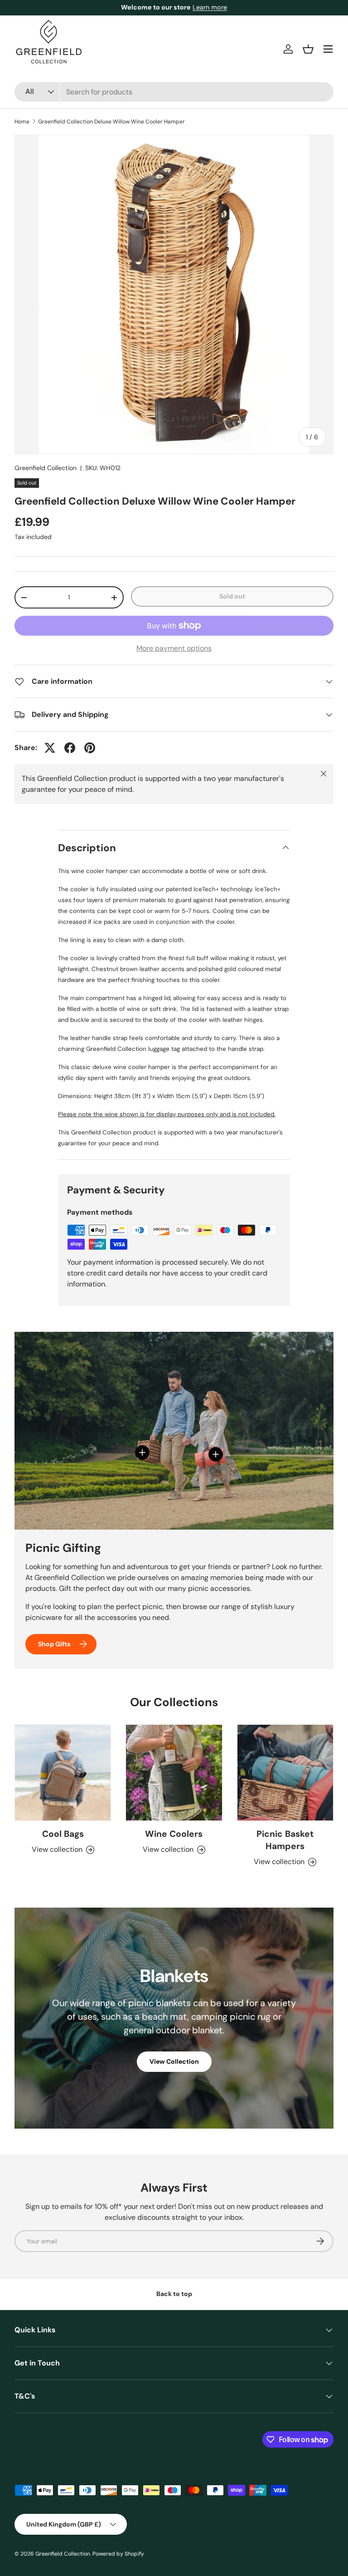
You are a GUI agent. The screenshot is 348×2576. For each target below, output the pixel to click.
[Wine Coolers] (174, 1773)
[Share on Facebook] (70, 748)
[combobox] (174, 92)
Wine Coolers (174, 1834)
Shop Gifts (54, 1644)
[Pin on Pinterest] (90, 748)
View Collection (174, 2061)
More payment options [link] (174, 648)
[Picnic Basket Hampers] (285, 1773)
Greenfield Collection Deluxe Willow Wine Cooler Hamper (111, 122)
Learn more (210, 7)
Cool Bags (63, 1834)
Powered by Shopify (118, 2554)
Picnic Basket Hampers (285, 1840)
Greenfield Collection (46, 468)
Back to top (174, 2294)
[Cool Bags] (63, 1773)
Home (22, 122)
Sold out (232, 596)
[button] (308, 49)
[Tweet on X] (50, 748)
